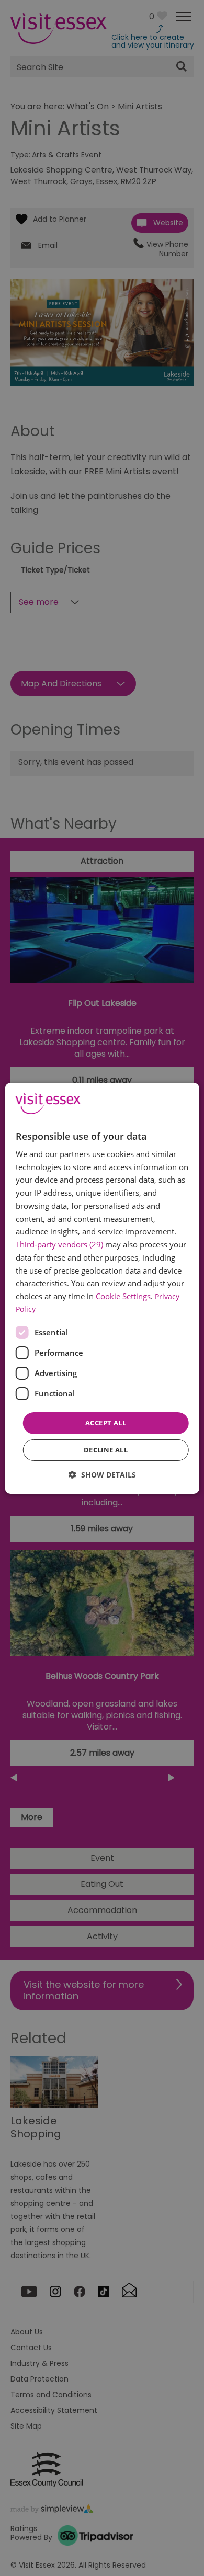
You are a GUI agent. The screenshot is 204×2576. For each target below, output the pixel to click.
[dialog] (102, 1288)
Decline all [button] (106, 1450)
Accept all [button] (106, 1423)
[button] (102, 1475)
